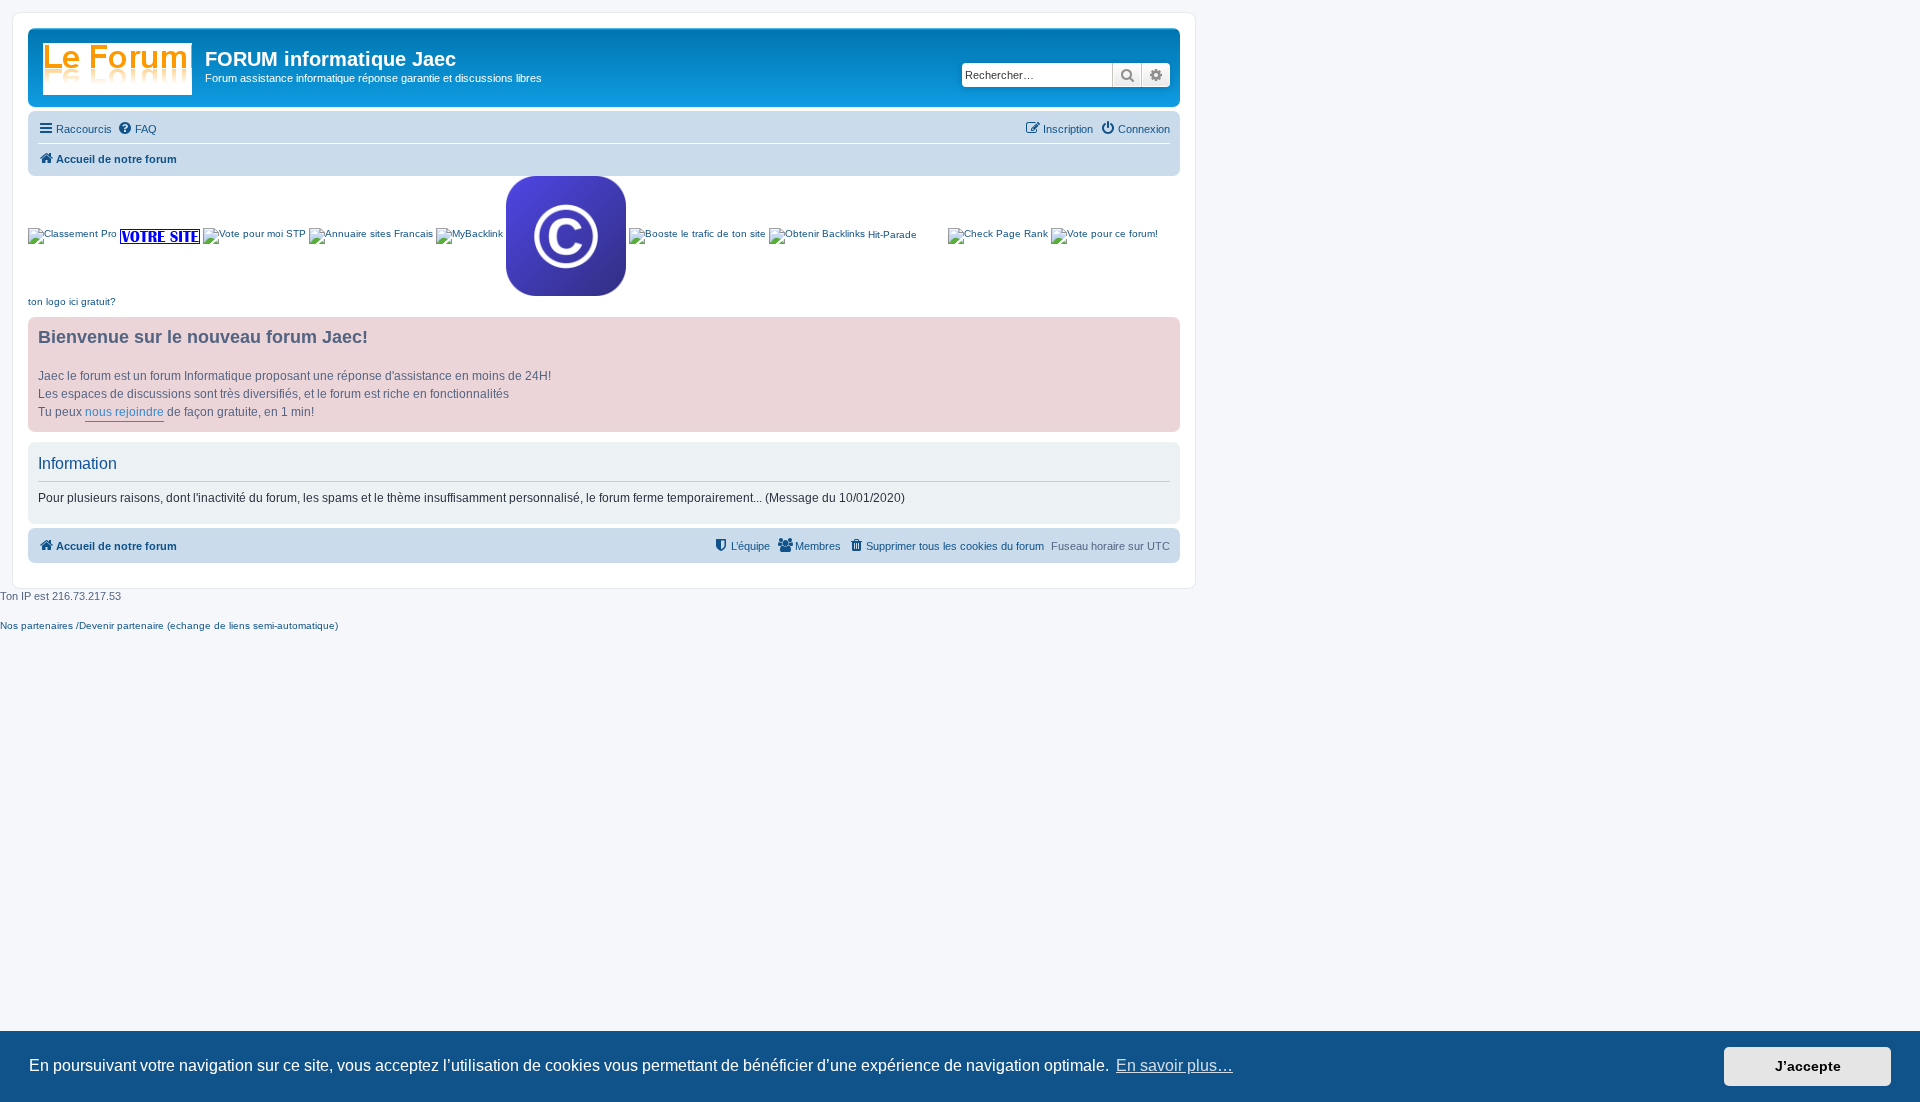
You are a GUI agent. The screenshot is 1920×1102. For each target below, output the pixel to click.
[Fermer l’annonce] (1164, 333)
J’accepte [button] (1808, 1066)
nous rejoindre (124, 412)
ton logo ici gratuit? (72, 301)
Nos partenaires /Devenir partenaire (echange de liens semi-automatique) (169, 625)
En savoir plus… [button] (1174, 1065)
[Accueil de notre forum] (119, 65)
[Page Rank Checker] (998, 236)
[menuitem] (137, 129)
